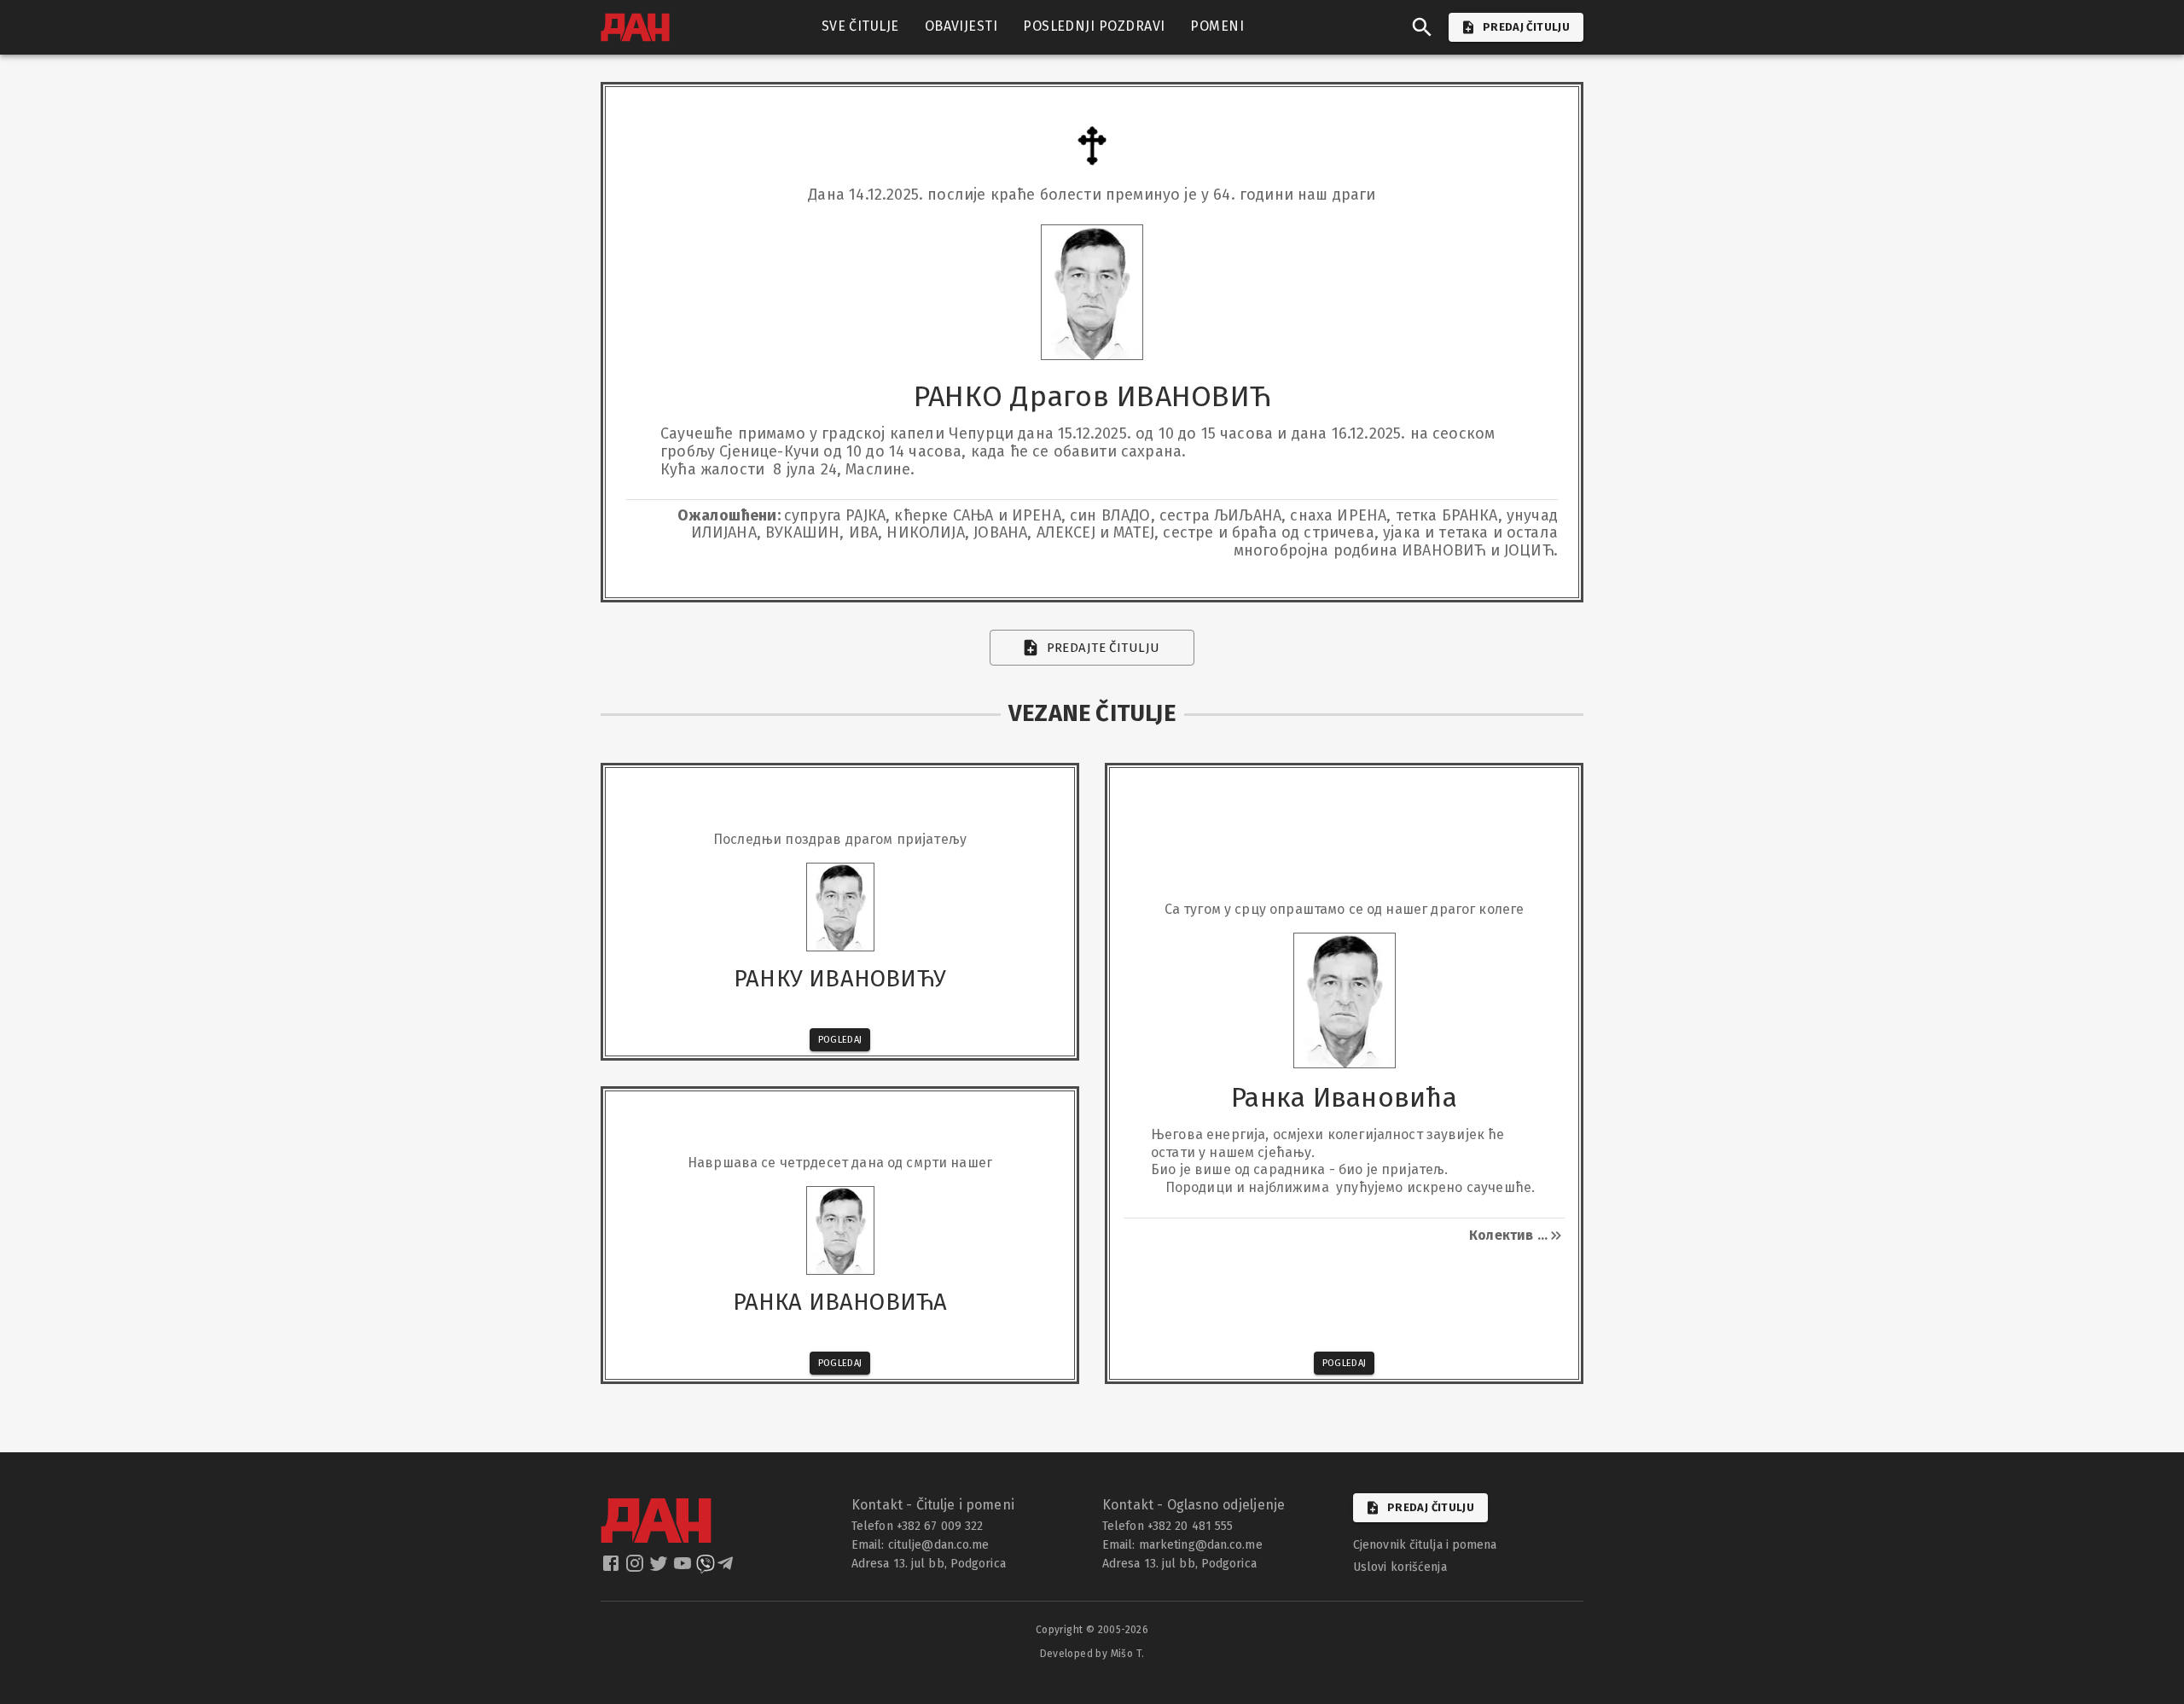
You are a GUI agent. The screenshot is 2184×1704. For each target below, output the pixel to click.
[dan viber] (706, 1568)
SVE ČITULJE (860, 26)
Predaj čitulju (1431, 1507)
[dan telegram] (727, 1568)
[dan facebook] (613, 1568)
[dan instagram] (636, 1568)
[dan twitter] (660, 1568)
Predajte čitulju (1104, 648)
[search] (1422, 27)
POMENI (1217, 26)
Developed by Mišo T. (1092, 1654)
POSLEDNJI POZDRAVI (1094, 26)
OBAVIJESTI (961, 26)
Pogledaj (840, 1040)
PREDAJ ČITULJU (1526, 27)
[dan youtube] (684, 1568)
